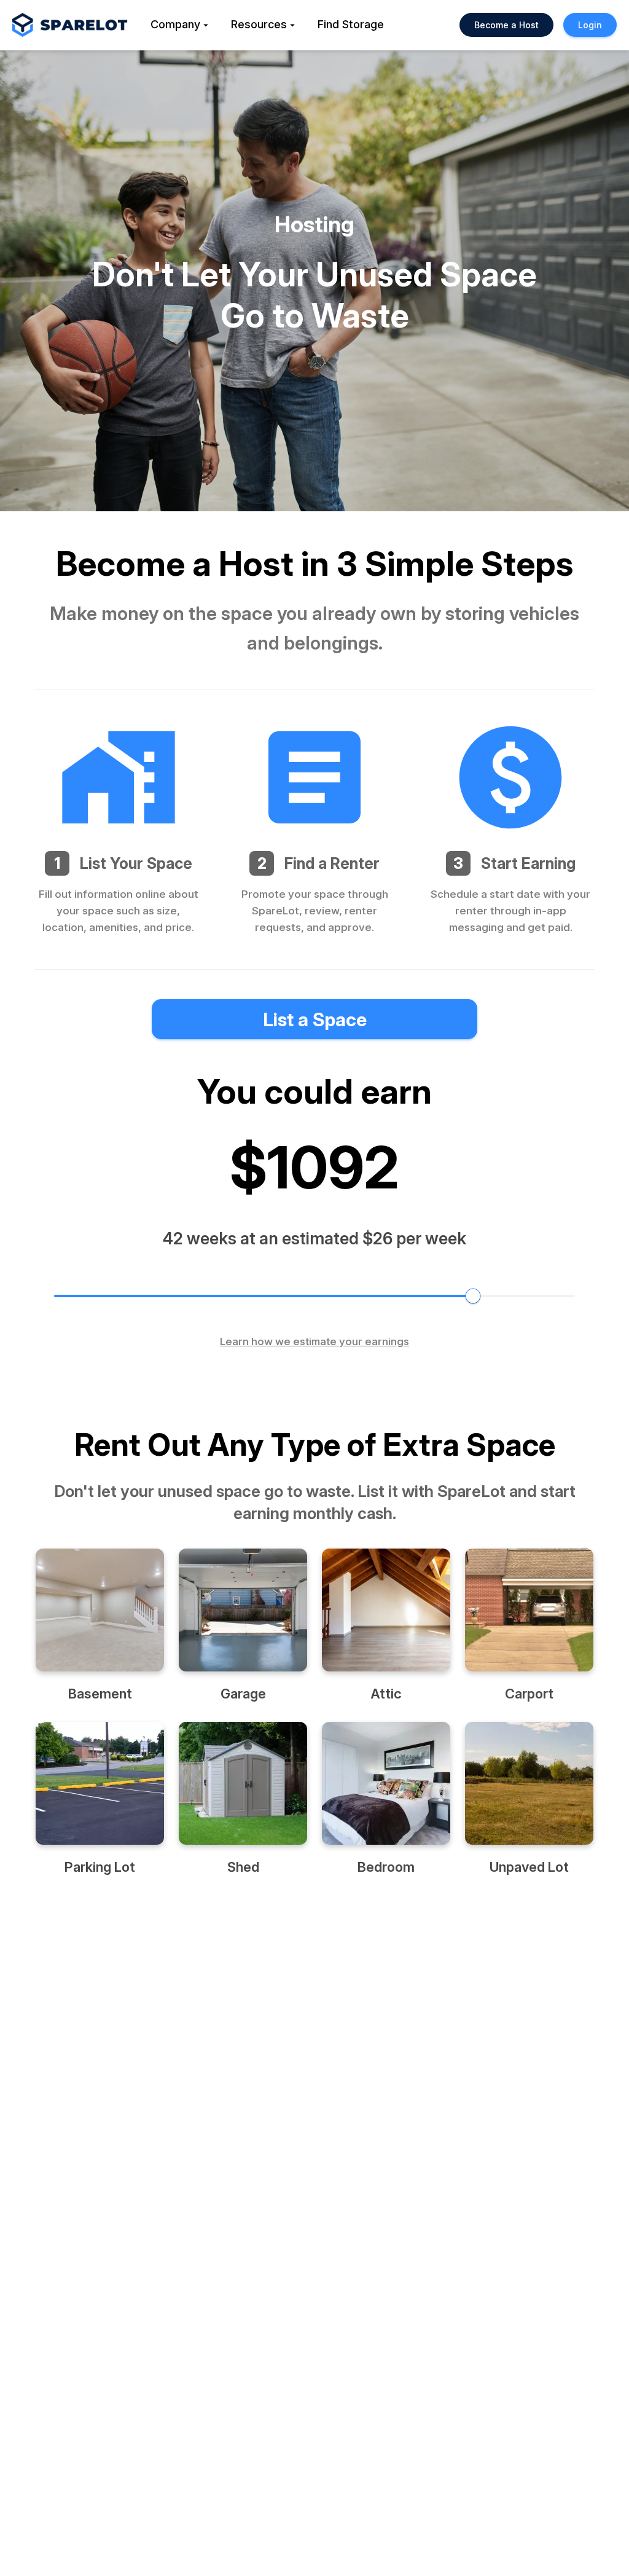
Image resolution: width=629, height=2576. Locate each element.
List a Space (315, 1019)
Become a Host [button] (506, 25)
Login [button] (590, 25)
